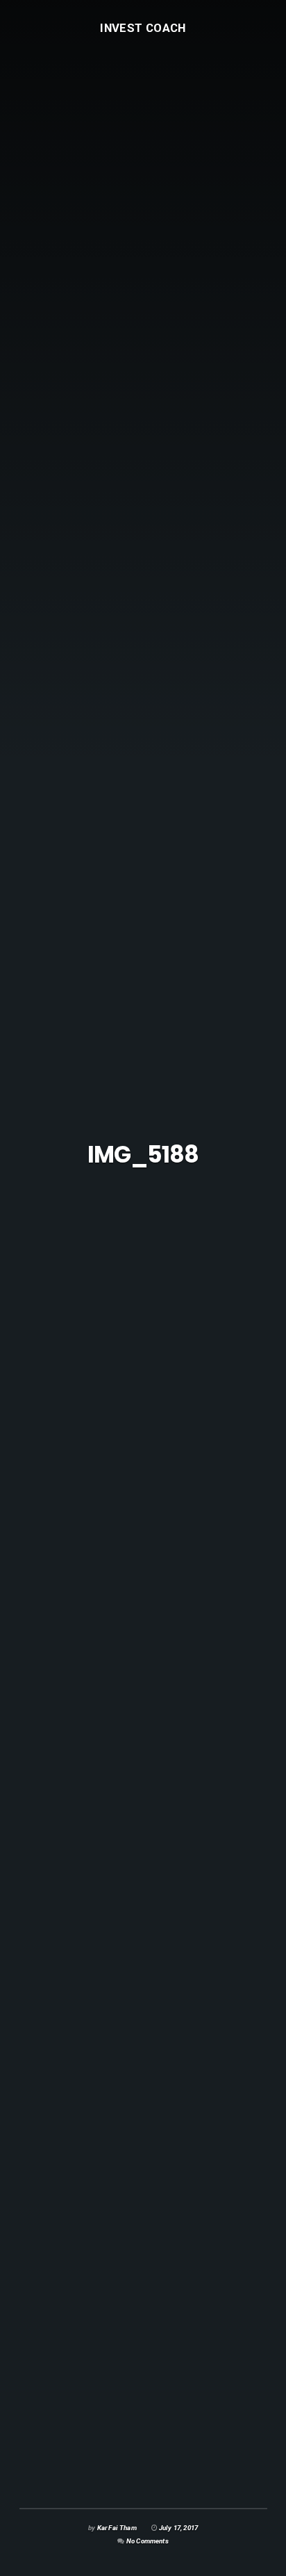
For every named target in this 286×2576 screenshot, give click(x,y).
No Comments (148, 2541)
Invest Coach (143, 27)
